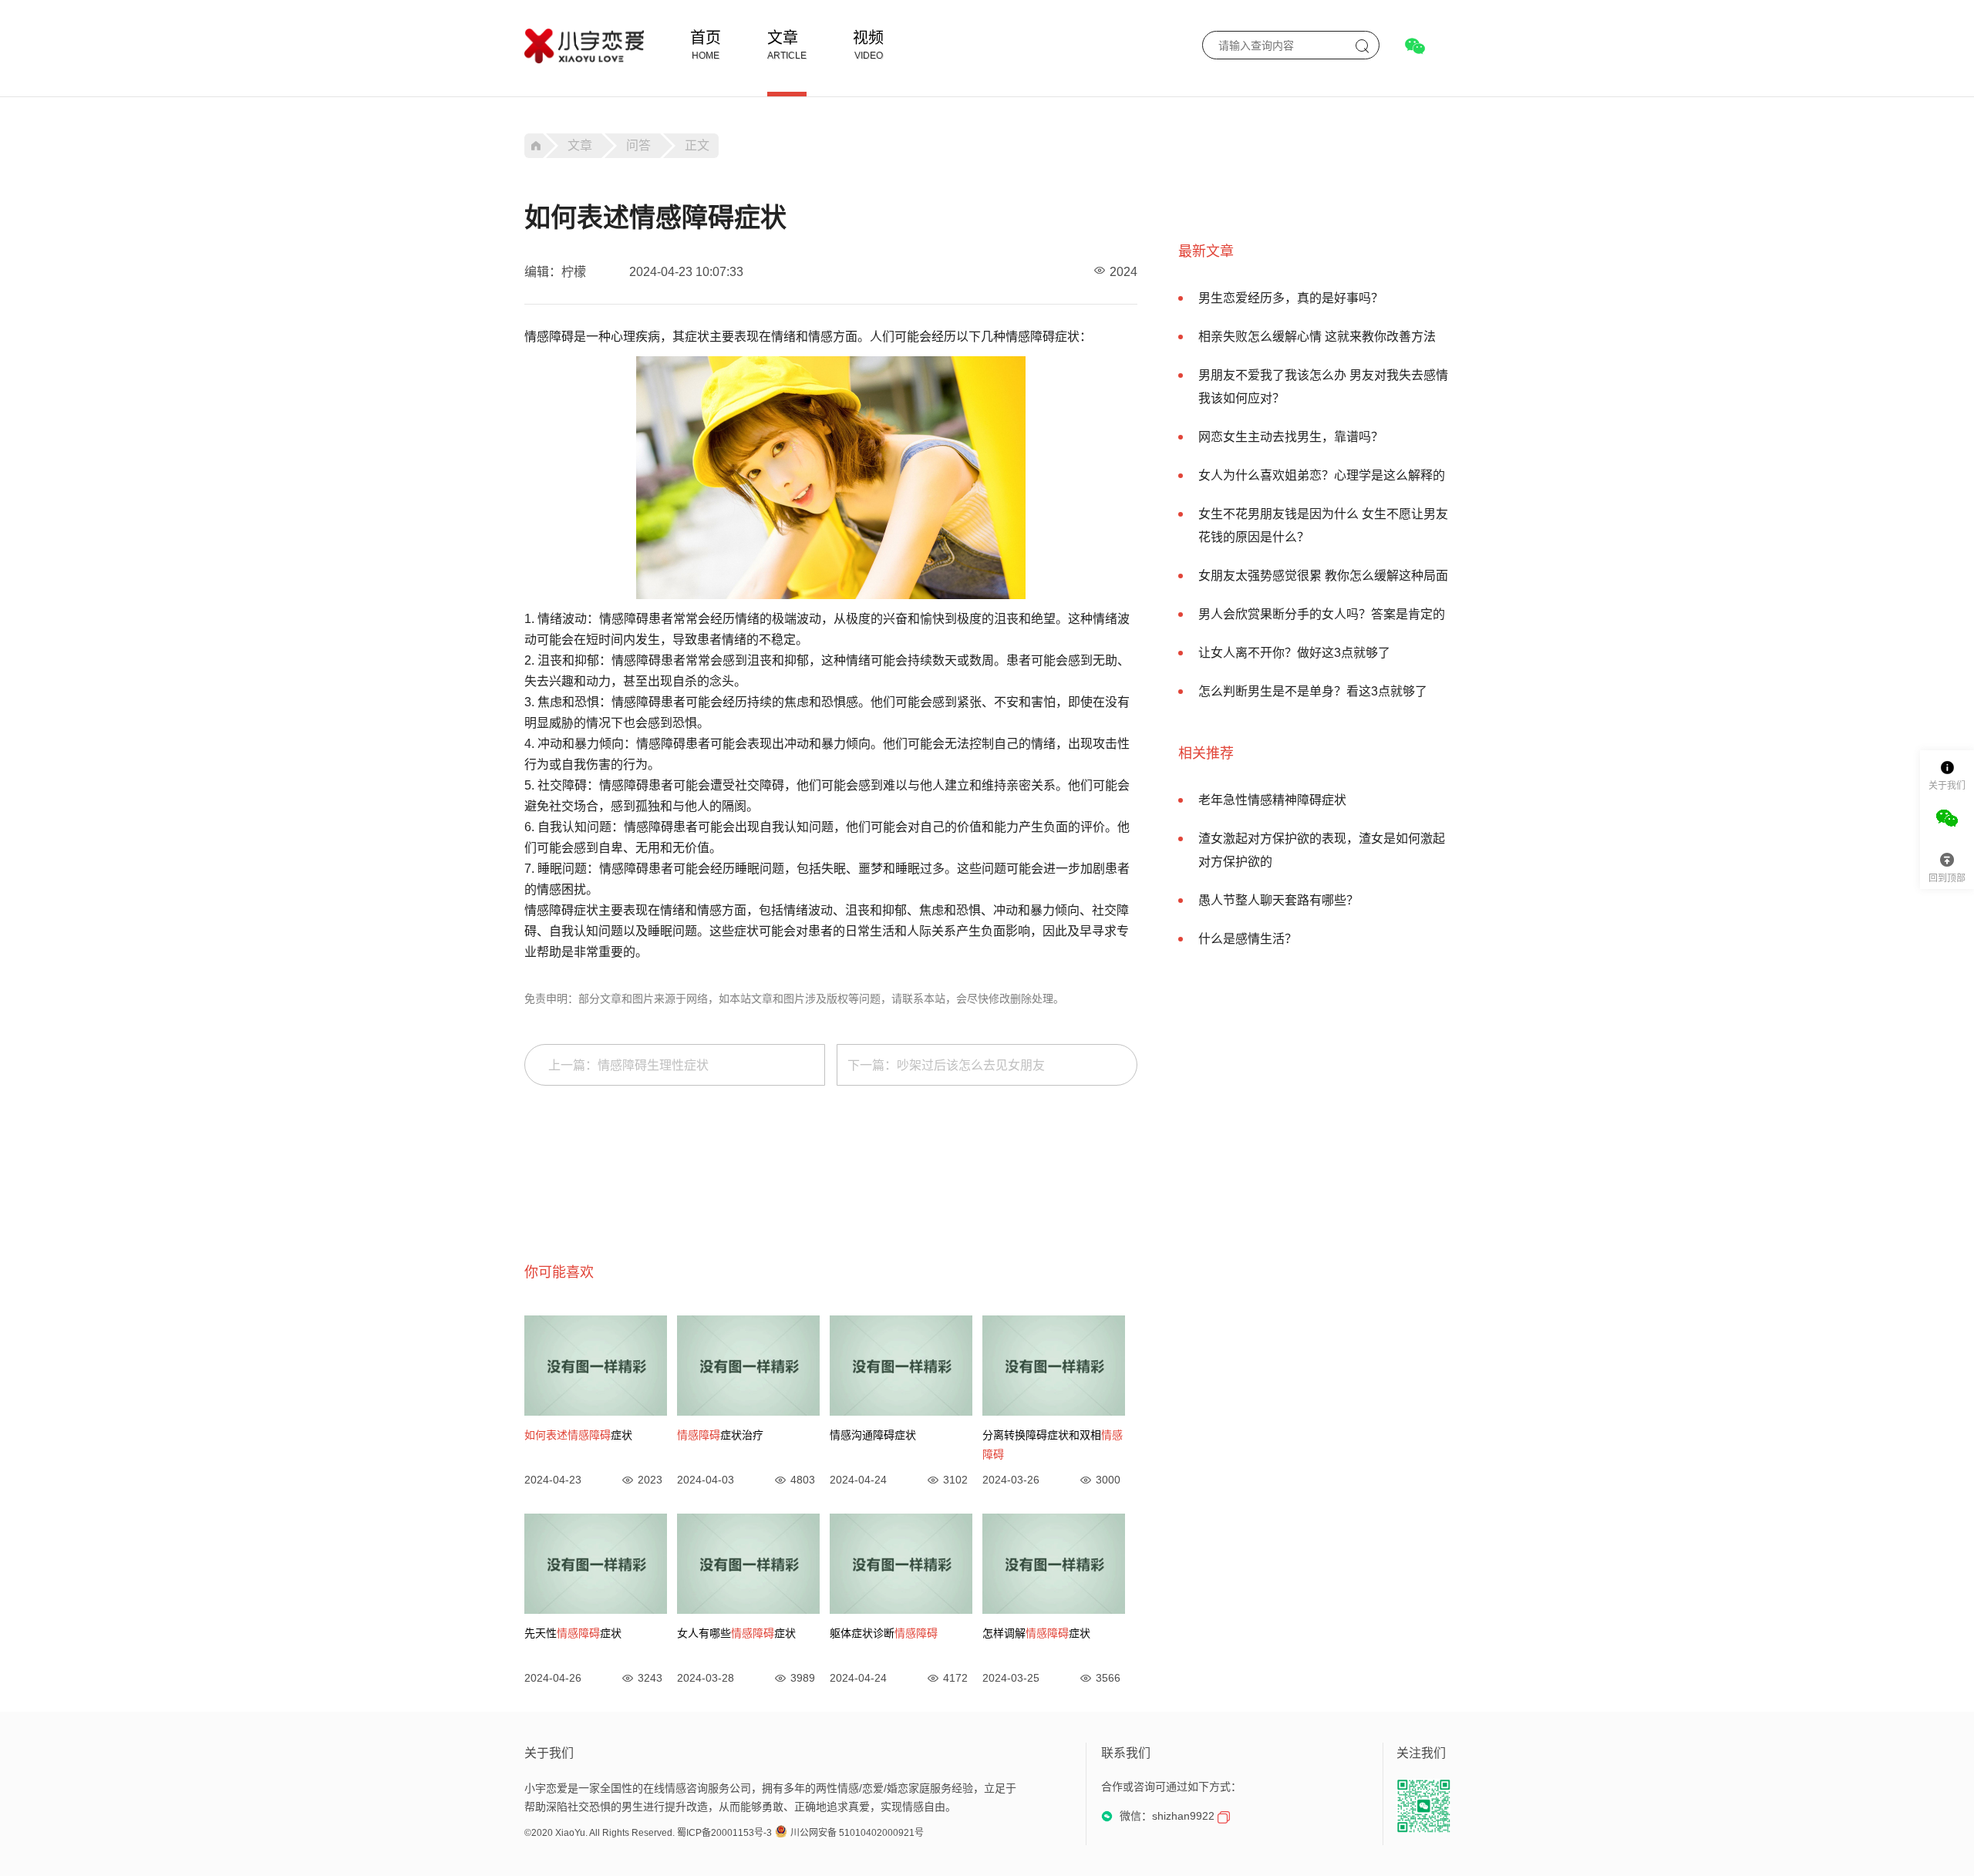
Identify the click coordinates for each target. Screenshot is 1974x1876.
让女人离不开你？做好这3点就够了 (1294, 653)
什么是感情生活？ (1248, 939)
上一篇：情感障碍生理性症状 (628, 1065)
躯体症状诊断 (884, 1633)
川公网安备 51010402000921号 (857, 1833)
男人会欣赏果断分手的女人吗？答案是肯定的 (1322, 614)
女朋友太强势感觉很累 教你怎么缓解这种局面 (1323, 576)
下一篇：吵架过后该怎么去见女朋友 (946, 1065)
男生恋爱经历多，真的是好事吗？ (1291, 298)
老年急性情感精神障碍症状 (1272, 800)
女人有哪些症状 (736, 1633)
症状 (578, 1435)
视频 (868, 38)
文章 (783, 38)
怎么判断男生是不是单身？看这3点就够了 (1313, 691)
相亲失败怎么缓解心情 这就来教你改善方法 (1317, 337)
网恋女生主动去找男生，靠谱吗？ (1291, 437)
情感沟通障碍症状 (873, 1435)
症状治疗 (720, 1435)
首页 (706, 38)
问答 (638, 145)
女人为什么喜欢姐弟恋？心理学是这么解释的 (1322, 475)
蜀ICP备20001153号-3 (724, 1833)
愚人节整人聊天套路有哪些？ (1278, 900)
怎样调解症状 (1036, 1633)
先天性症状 (573, 1633)
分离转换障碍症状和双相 (1053, 1445)
